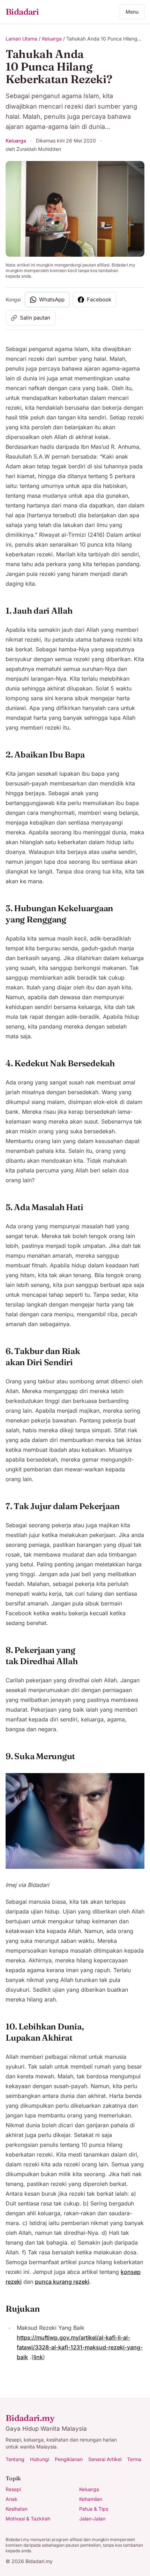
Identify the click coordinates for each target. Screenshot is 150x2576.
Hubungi (40, 2459)
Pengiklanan (69, 2459)
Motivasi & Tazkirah (28, 2519)
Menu (132, 12)
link (38, 2357)
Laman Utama (21, 39)
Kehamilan (91, 2499)
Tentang (15, 2459)
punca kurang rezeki (62, 2282)
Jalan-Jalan (92, 2519)
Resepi (13, 2489)
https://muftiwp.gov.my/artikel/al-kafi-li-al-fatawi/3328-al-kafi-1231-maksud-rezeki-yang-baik (80, 2347)
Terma (134, 2459)
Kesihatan (17, 2509)
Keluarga (52, 39)
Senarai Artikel (105, 2459)
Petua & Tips (94, 2509)
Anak (12, 2499)
